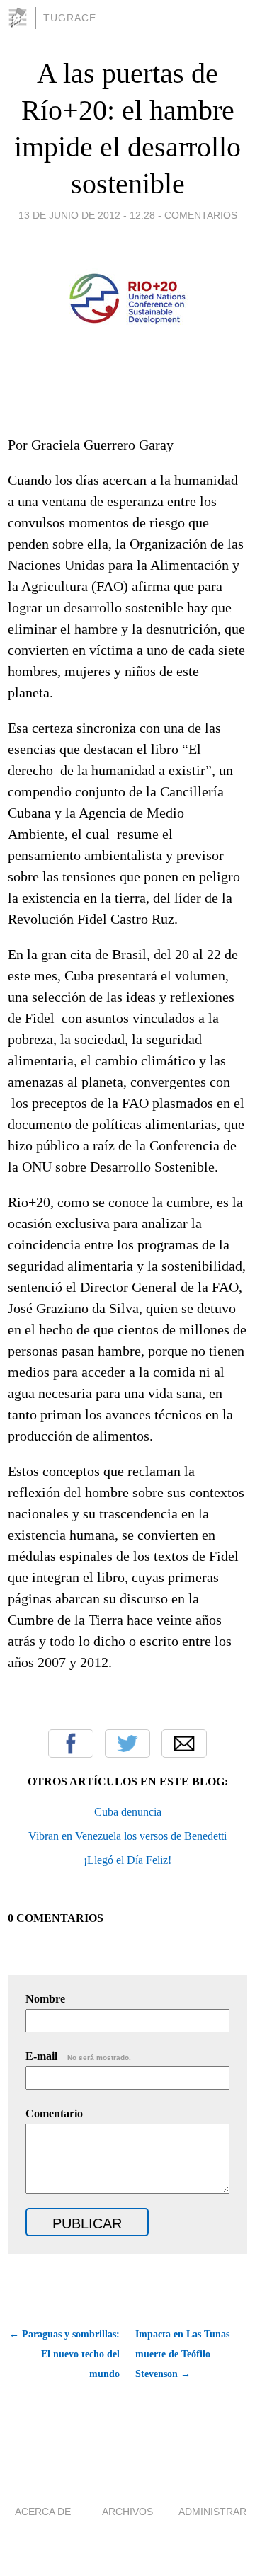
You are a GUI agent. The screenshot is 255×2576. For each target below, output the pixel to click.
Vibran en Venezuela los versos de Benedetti (127, 1836)
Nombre (45, 1999)
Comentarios (201, 215)
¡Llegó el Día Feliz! (127, 1860)
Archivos (127, 2512)
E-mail (78, 2056)
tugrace (70, 18)
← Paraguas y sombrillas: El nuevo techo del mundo (64, 2354)
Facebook (71, 1744)
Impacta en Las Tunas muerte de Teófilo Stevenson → (182, 2354)
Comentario (54, 2113)
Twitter (127, 1744)
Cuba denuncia (128, 1812)
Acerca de (43, 2512)
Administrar (212, 2512)
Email (184, 1744)
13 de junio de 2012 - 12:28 (87, 215)
